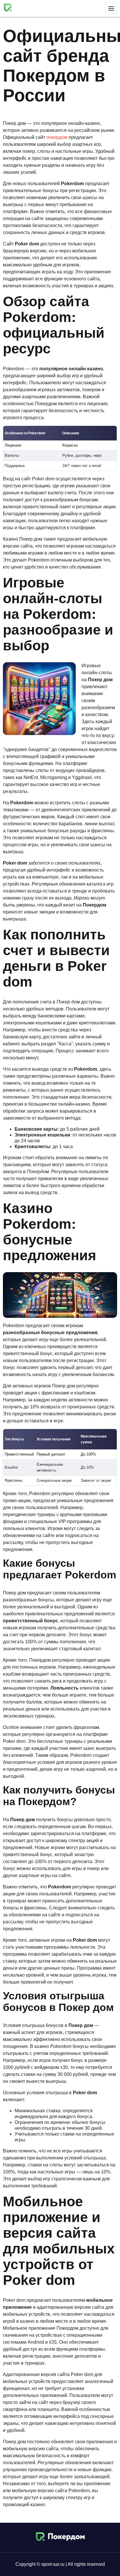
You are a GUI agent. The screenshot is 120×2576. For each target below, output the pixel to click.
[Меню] (111, 8)
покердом (57, 137)
